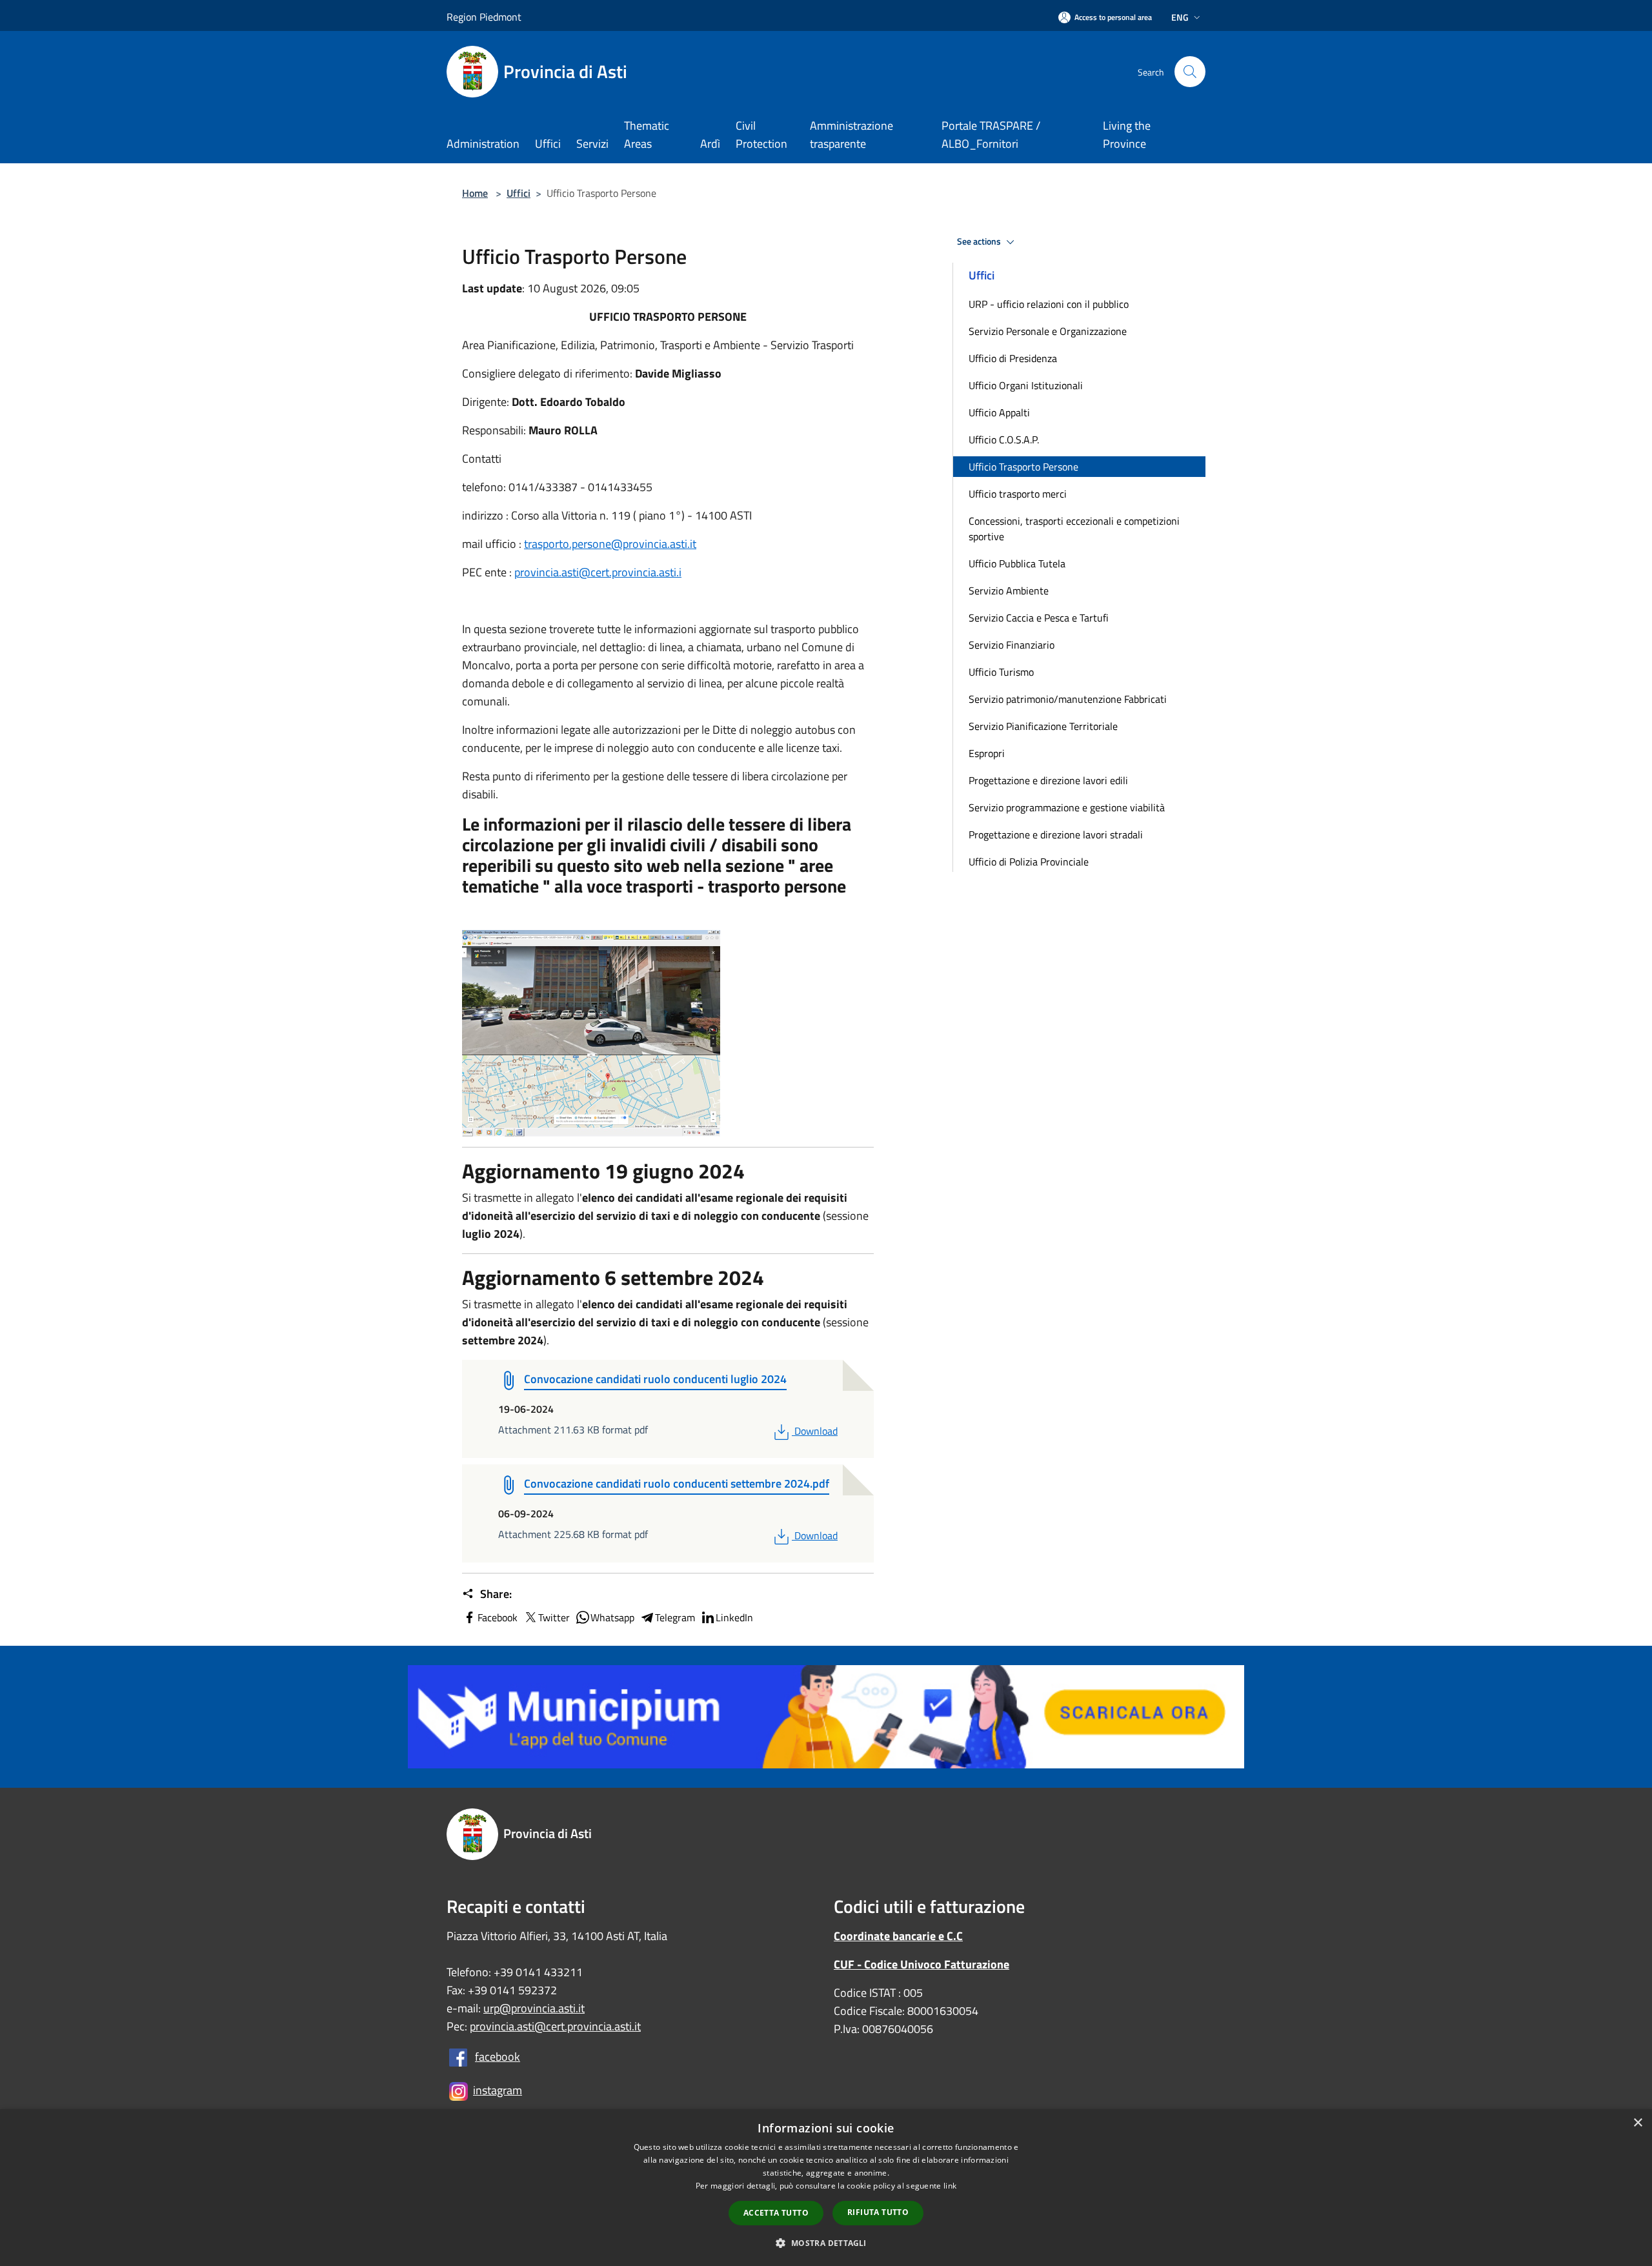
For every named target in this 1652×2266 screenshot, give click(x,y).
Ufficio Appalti (999, 412)
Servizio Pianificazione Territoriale (1043, 726)
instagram (498, 2090)
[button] (826, 2243)
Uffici (519, 193)
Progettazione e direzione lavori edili (1048, 780)
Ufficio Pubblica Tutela (1017, 563)
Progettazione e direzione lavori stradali (1056, 835)
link (950, 2186)
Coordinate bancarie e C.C (898, 1936)
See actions (980, 241)
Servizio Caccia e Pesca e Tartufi (1039, 618)
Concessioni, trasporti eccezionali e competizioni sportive (1074, 529)
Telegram (675, 1617)
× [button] (1637, 2123)
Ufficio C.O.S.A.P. (1004, 440)
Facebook (498, 1617)
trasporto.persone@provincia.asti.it (610, 544)
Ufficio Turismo (1001, 672)
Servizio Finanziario (1012, 645)
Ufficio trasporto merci (1018, 494)
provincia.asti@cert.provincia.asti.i (598, 572)
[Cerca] (1190, 72)
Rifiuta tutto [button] (878, 2212)
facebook (498, 2057)
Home (475, 193)
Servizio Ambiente (1009, 591)
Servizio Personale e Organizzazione (1048, 331)
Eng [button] (1180, 17)
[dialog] (826, 2188)
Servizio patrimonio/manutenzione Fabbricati (1068, 699)
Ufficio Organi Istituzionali (1026, 385)
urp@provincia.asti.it (534, 2008)
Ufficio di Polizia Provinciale (1029, 862)
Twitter (554, 1617)
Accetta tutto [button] (776, 2213)
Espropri (987, 753)
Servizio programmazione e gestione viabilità (1067, 807)
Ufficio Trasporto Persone (1023, 467)
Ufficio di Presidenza (1013, 358)
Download (816, 1431)
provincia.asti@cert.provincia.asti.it (555, 2026)
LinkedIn (734, 1617)
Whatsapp (612, 1617)
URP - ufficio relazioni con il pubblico (1049, 304)
